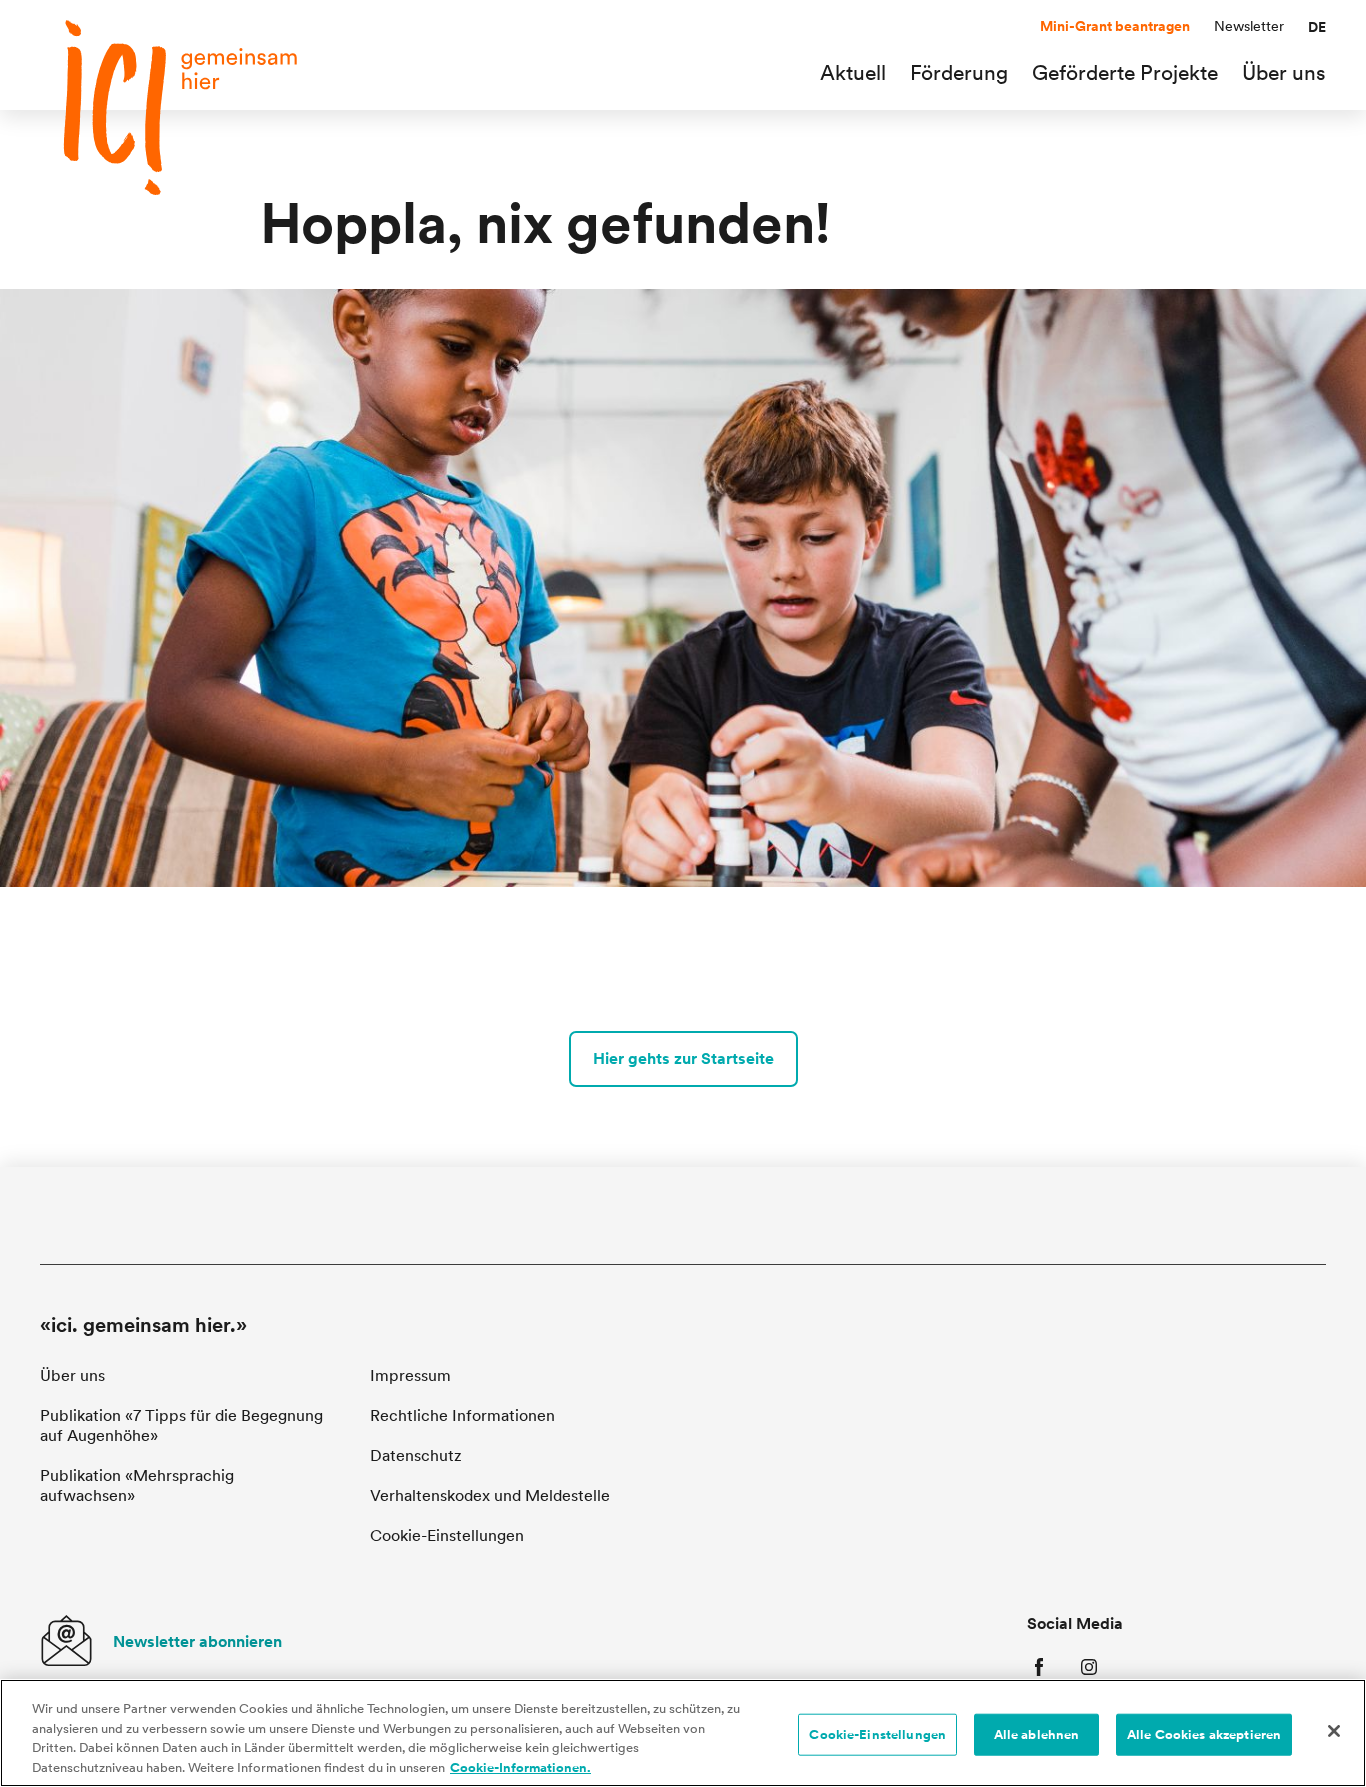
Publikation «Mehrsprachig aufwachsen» (137, 1485)
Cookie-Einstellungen (877, 1734)
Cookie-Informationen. (520, 1766)
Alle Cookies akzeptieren (1204, 1734)
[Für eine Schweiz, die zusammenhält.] (180, 107)
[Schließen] (1334, 1731)
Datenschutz (416, 1455)
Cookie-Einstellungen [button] (447, 1535)
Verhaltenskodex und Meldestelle (490, 1495)
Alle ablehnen (1037, 1734)
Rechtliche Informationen (462, 1415)
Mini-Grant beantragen (1115, 26)
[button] (1317, 27)
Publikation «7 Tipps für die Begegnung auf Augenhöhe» (181, 1425)
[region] (683, 1733)
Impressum (410, 1375)
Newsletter (1249, 26)
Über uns (72, 1375)
